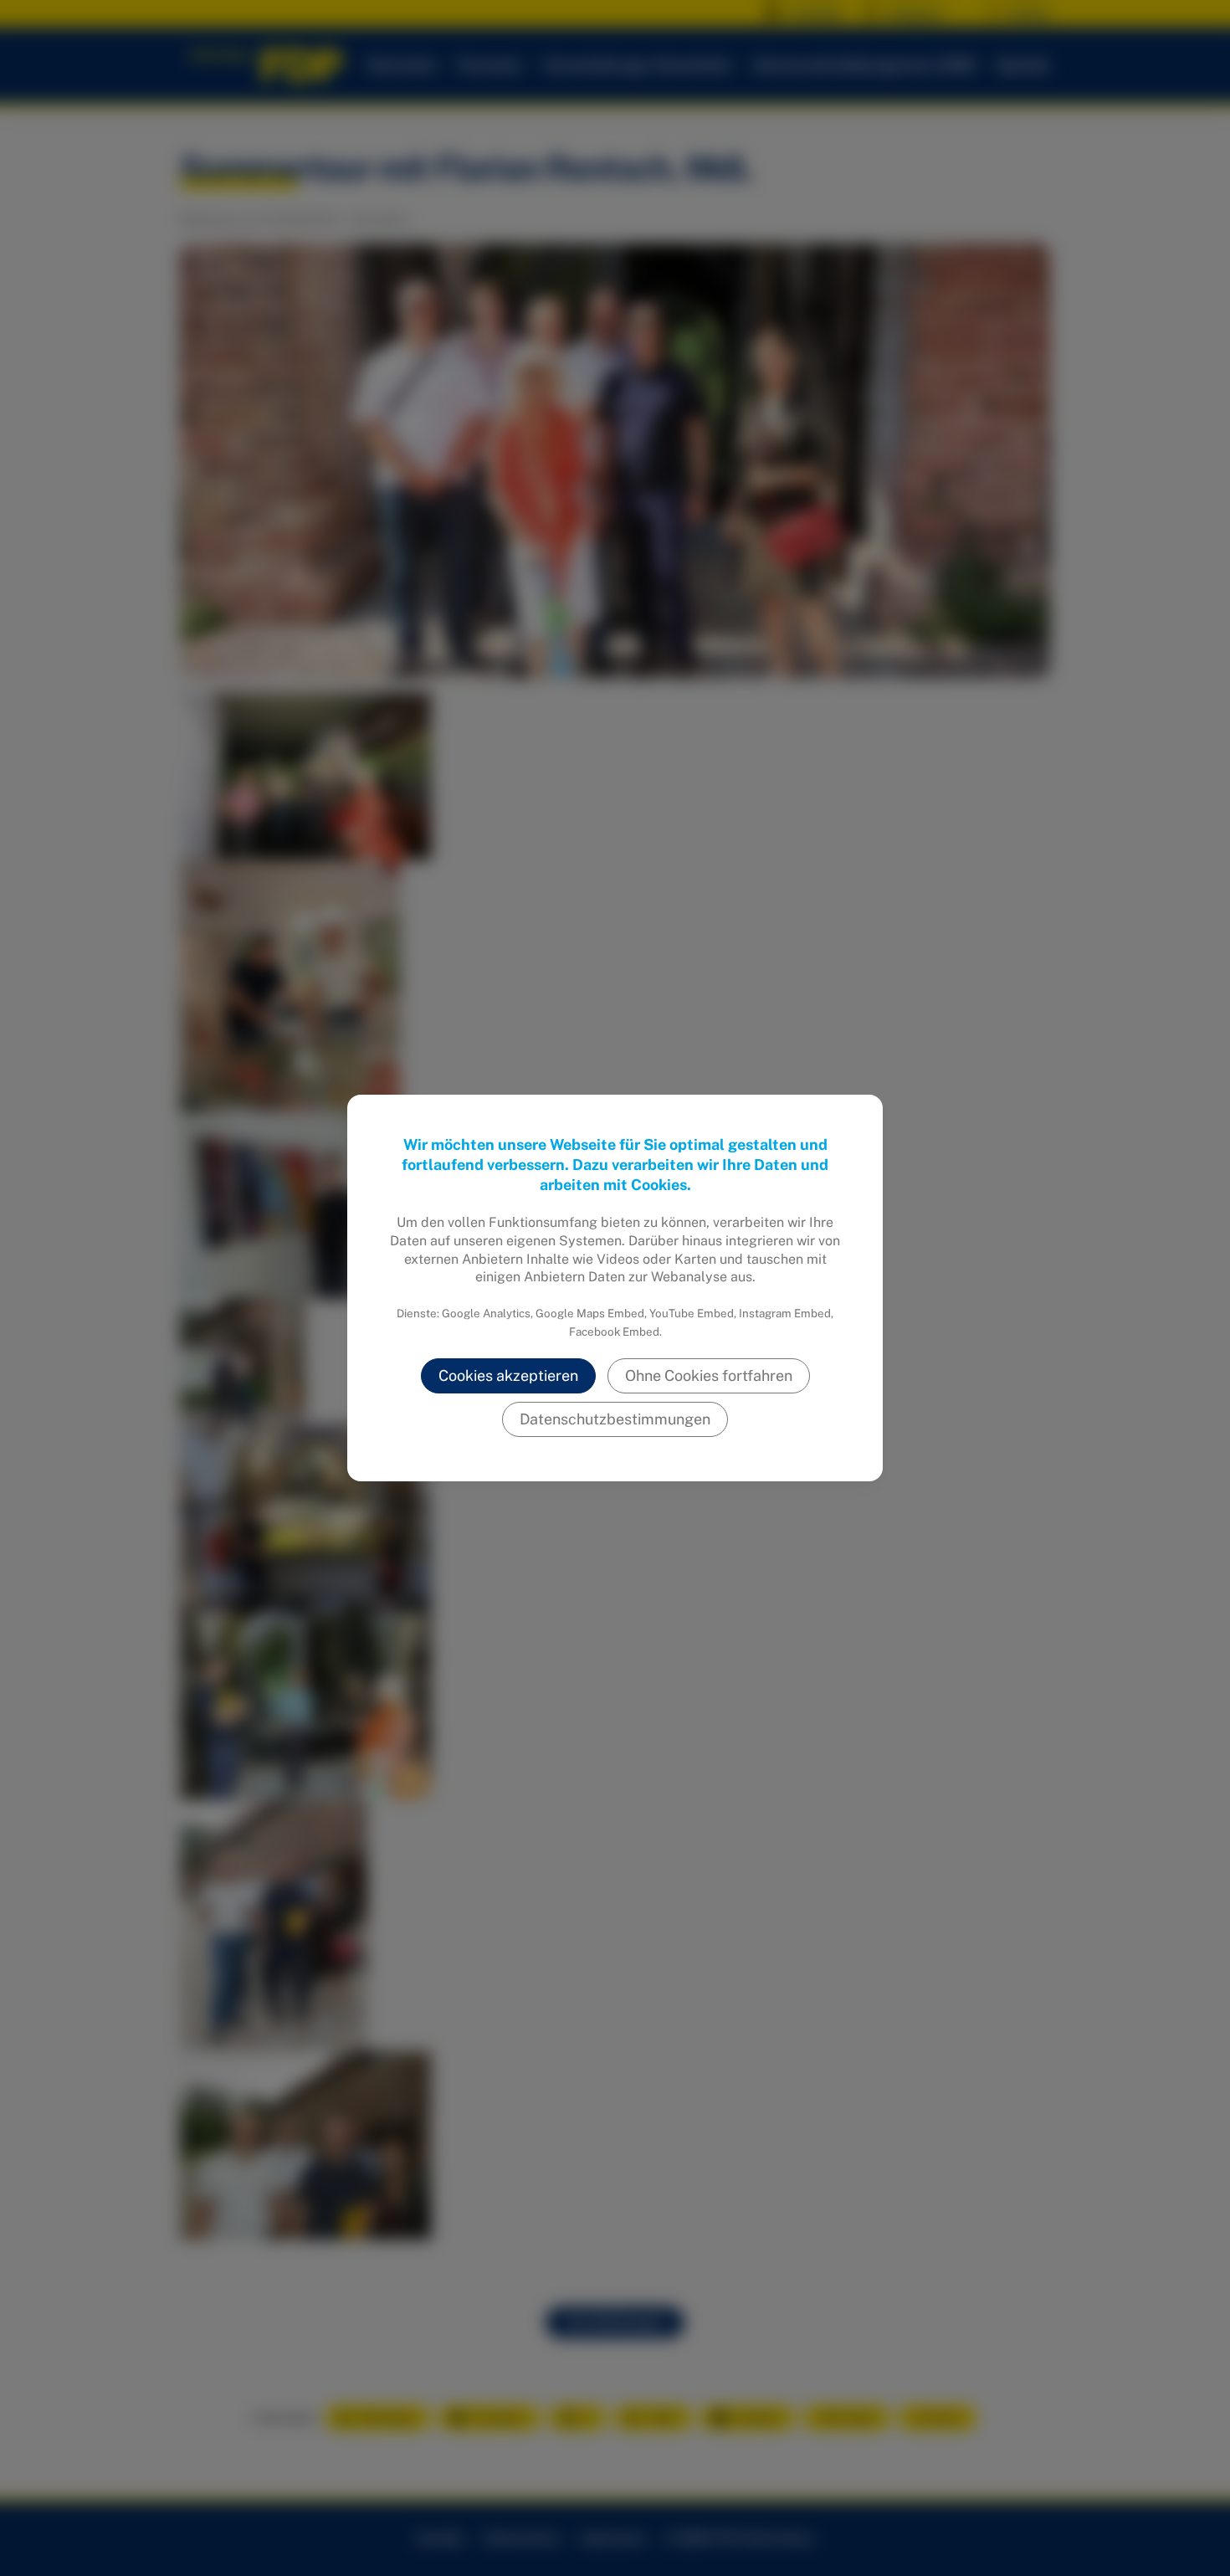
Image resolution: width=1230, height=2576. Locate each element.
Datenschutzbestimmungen (615, 1419)
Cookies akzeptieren (508, 1375)
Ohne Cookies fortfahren (709, 1375)
